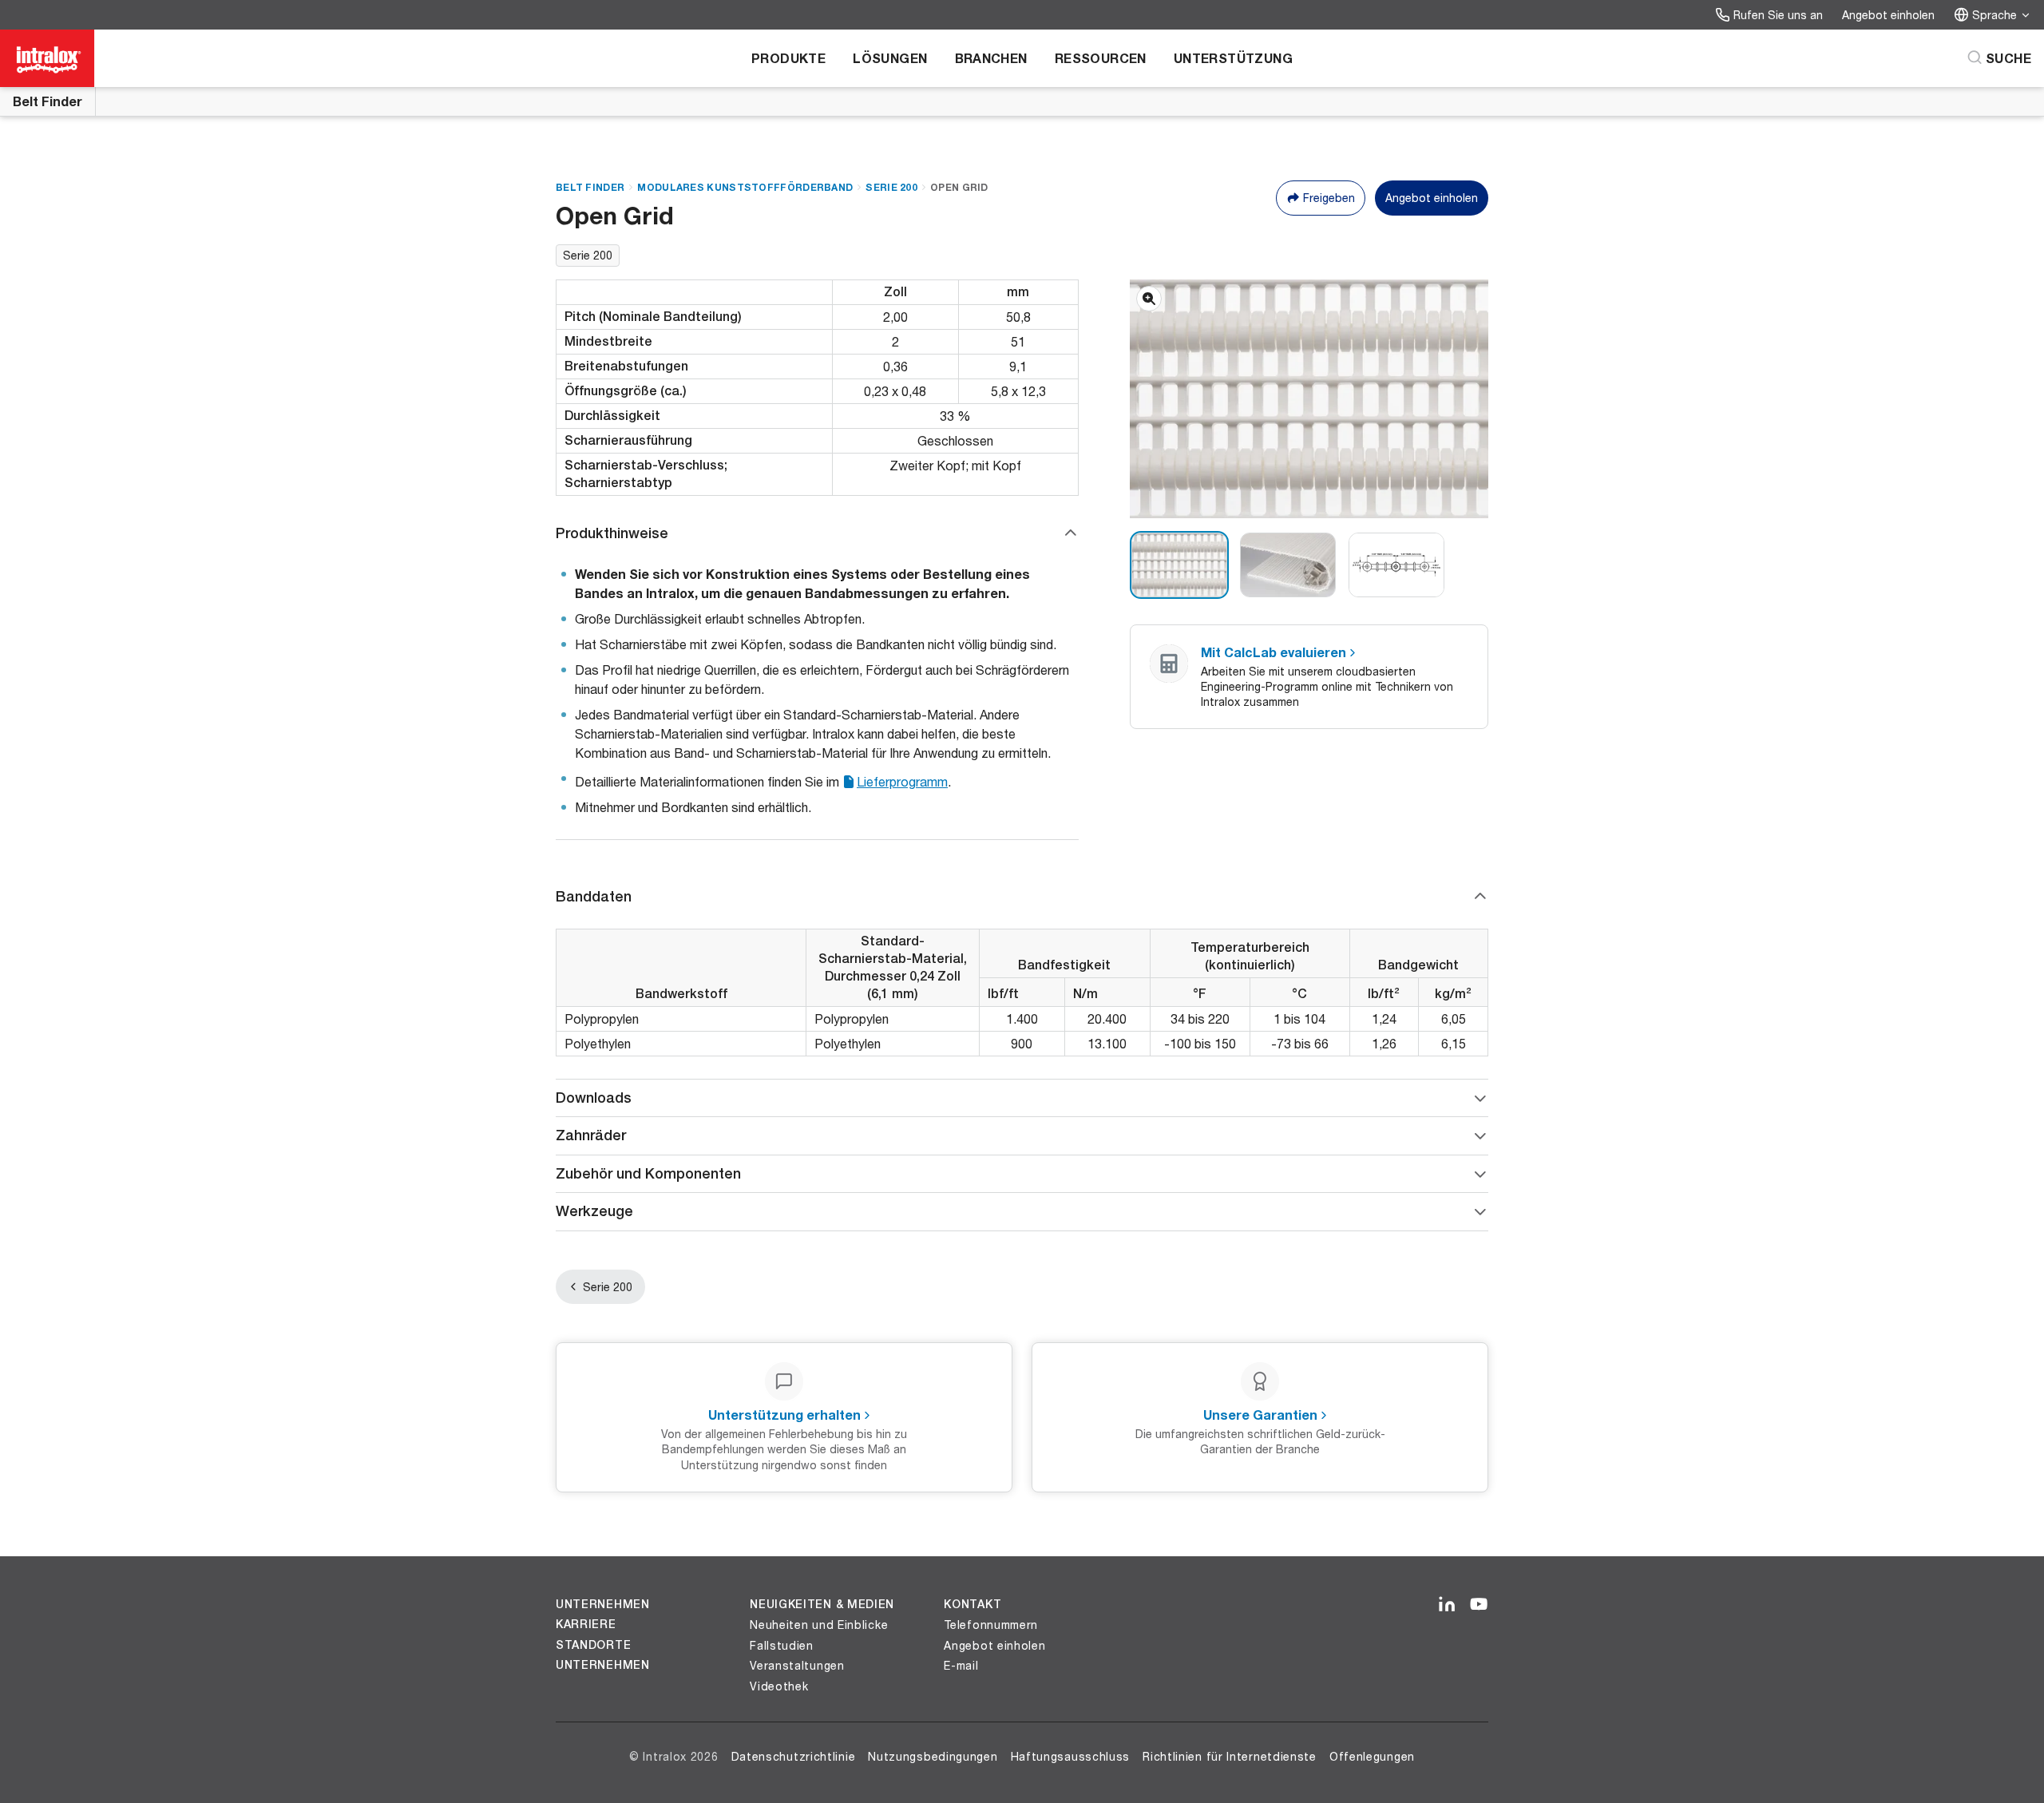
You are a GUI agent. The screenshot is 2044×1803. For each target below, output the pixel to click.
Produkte (788, 58)
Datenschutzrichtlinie (794, 1756)
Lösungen (890, 58)
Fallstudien (782, 1645)
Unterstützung (1233, 58)
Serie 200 (891, 187)
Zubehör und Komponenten (648, 1173)
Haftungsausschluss (1071, 1756)
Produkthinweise (612, 533)
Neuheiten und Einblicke (819, 1625)
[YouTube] (1479, 1605)
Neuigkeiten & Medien (822, 1604)
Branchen (991, 58)
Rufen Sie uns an (1778, 15)
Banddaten (594, 896)
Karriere (586, 1624)
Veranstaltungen (797, 1665)
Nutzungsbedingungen (933, 1756)
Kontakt (972, 1604)
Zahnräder (591, 1135)
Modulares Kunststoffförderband (745, 187)
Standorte (593, 1645)
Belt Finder (48, 101)
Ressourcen (1101, 58)
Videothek (779, 1686)
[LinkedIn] (1447, 1605)
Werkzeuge (594, 1211)
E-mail (961, 1665)
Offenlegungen (1372, 1756)
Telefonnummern (991, 1625)
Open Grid (959, 187)
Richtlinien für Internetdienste (1230, 1756)
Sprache (1994, 15)
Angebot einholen (1888, 15)
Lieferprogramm (902, 781)
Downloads (594, 1098)
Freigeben (1329, 198)
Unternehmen (603, 1604)
